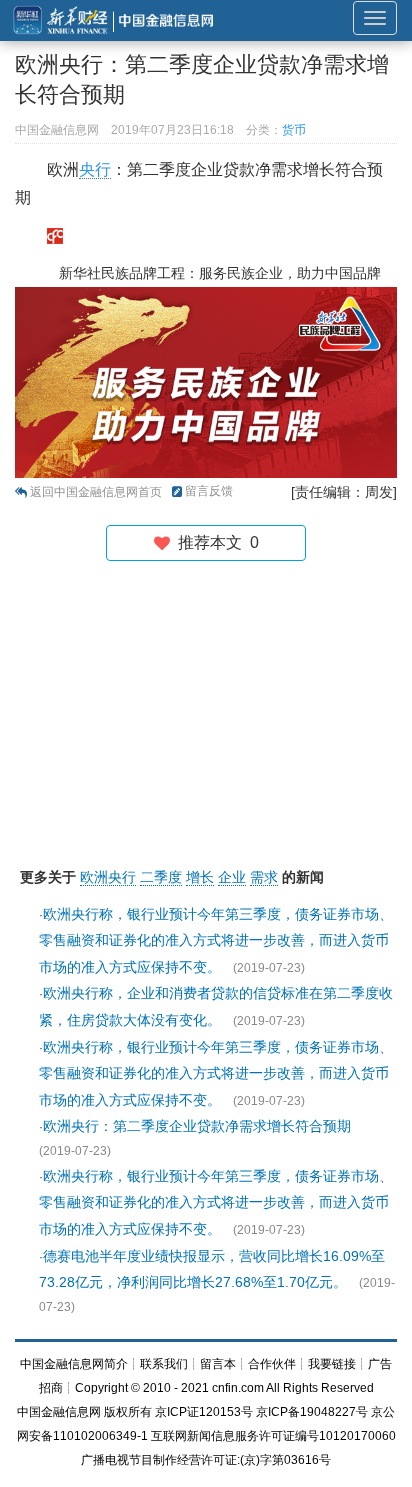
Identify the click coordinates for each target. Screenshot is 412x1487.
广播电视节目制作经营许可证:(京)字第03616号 (206, 1460)
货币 (294, 130)
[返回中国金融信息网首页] (55, 235)
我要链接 (332, 1364)
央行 (95, 169)
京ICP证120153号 (204, 1412)
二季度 (161, 877)
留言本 (218, 1364)
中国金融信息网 (59, 1412)
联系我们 (164, 1364)
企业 (232, 877)
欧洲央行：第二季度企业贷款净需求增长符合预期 (197, 1126)
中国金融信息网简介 (74, 1364)
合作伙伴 (272, 1364)
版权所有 (128, 1412)
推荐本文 (214, 542)
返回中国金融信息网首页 (96, 492)
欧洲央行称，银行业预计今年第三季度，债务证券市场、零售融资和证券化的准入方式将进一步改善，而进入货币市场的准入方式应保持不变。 (216, 940)
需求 (264, 877)
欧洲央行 (108, 877)
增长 (200, 877)
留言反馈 (209, 491)
